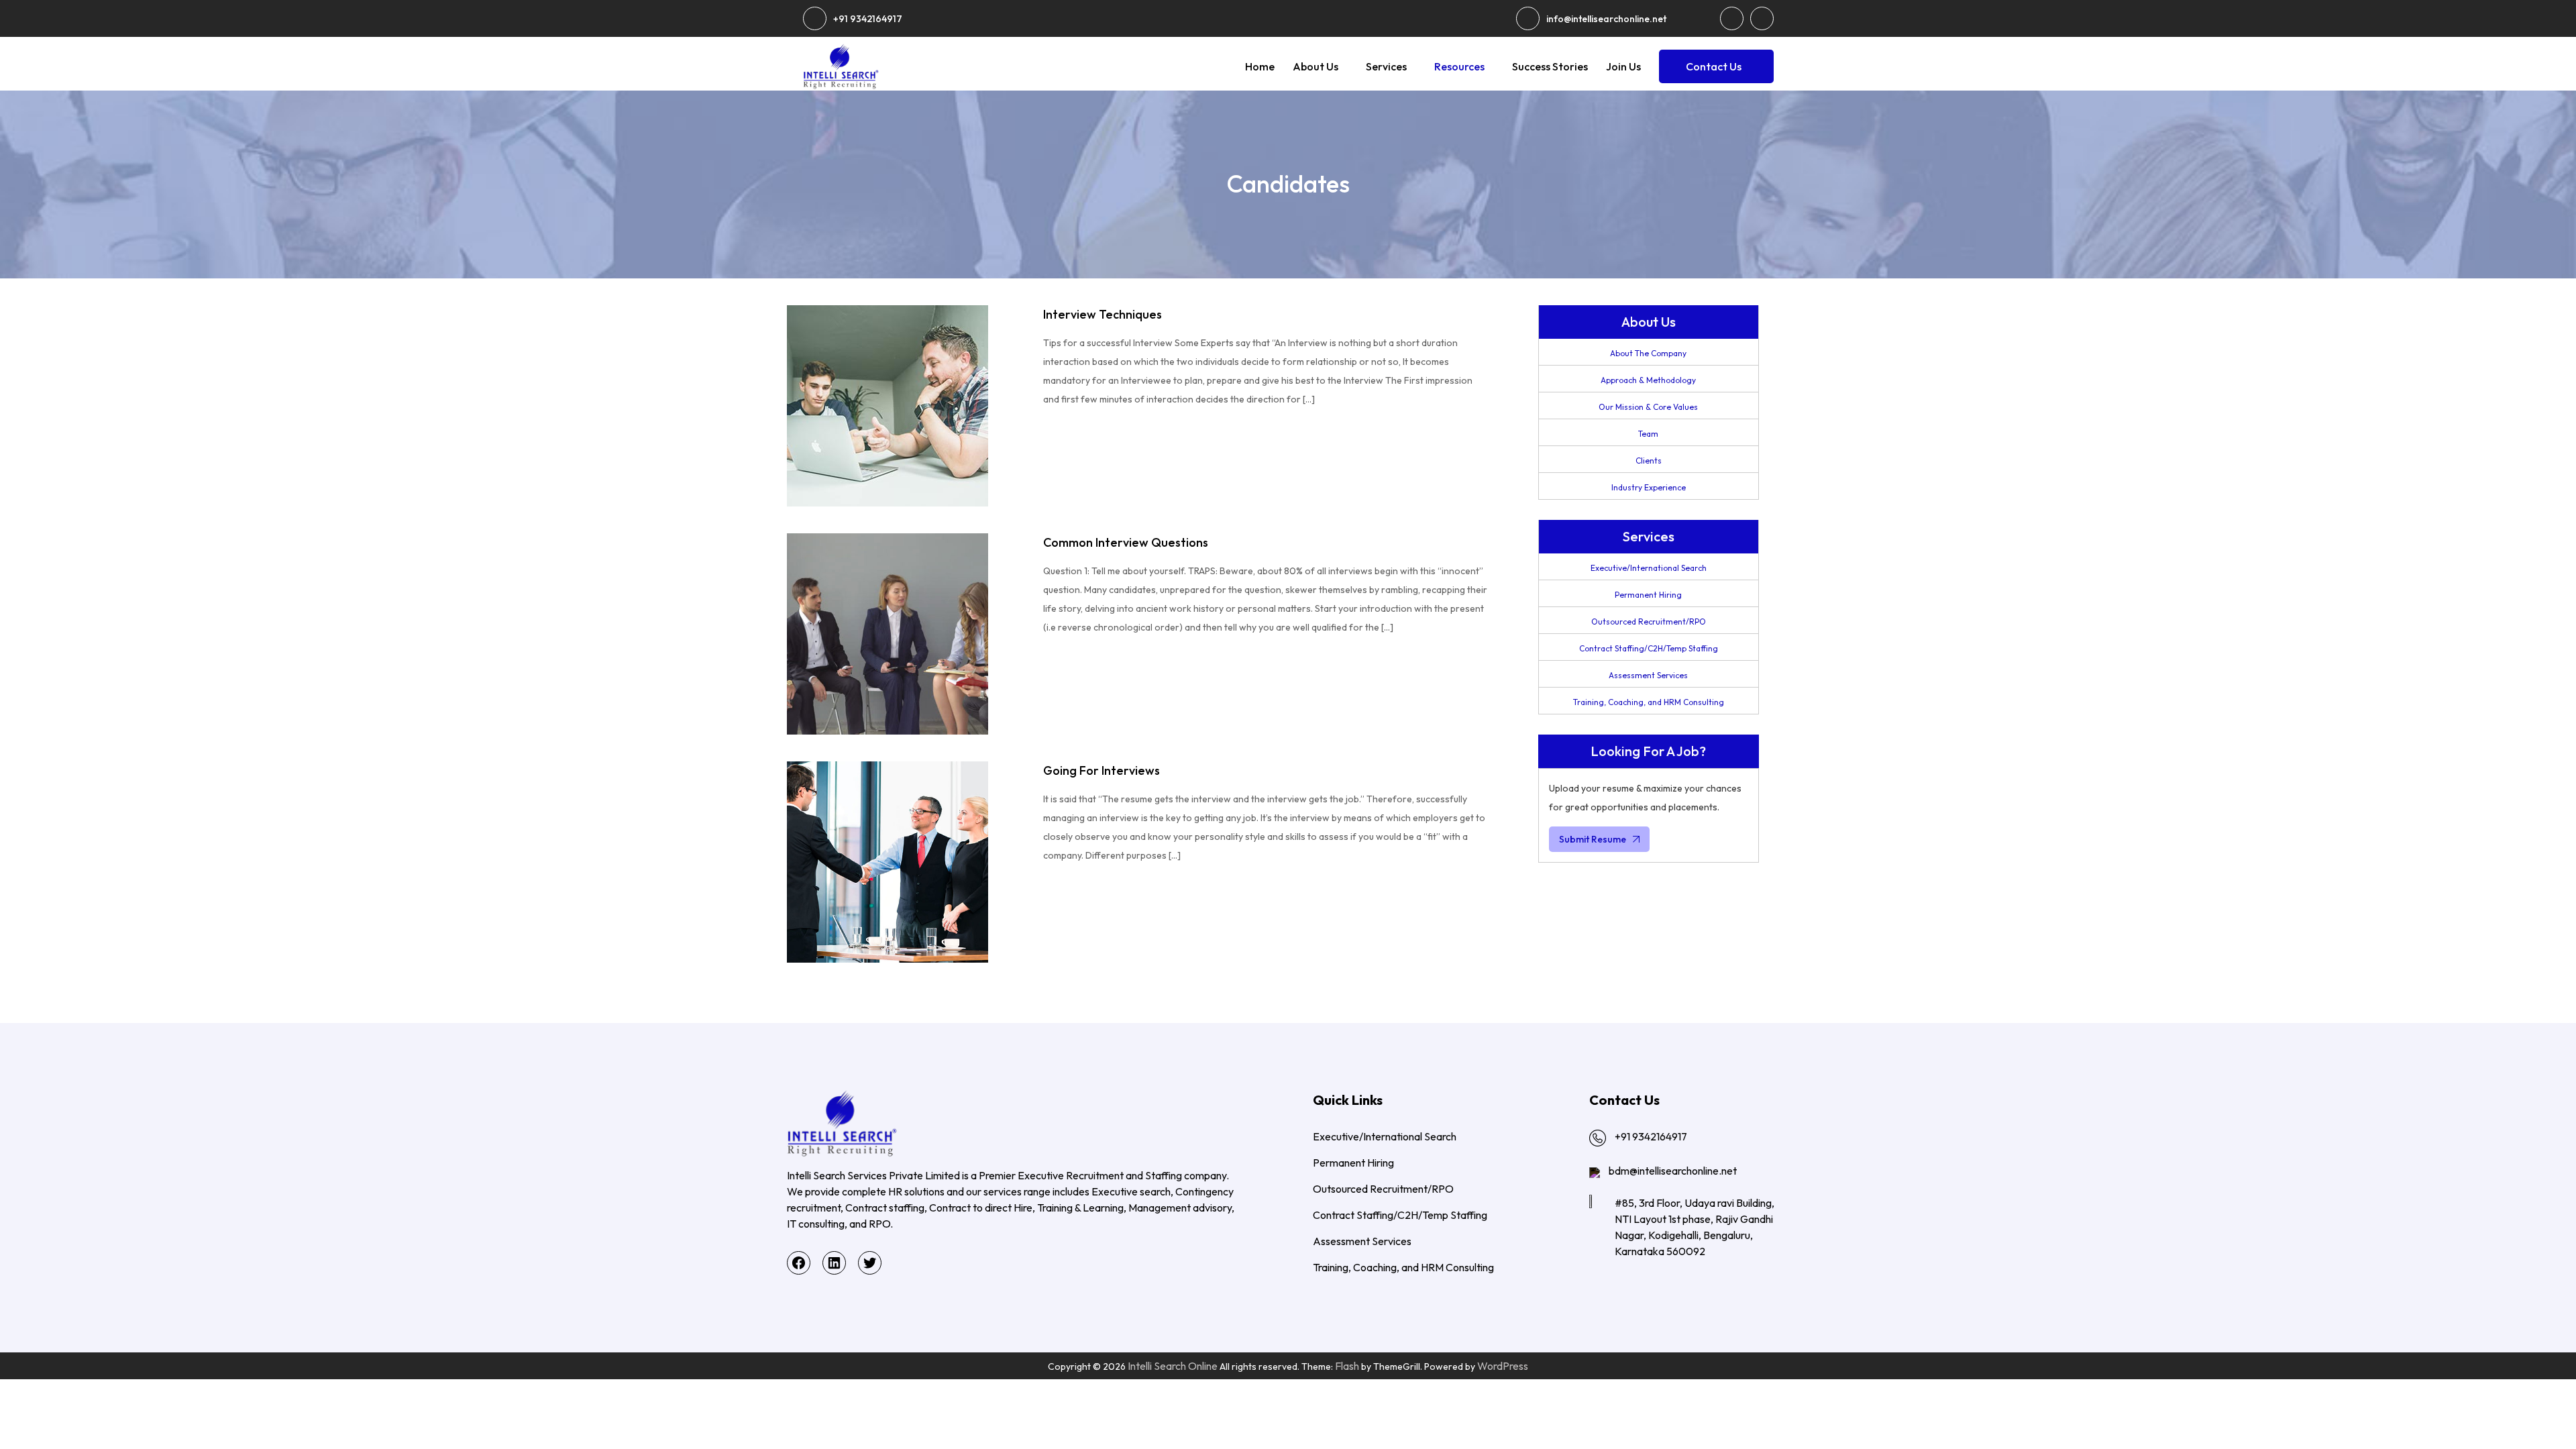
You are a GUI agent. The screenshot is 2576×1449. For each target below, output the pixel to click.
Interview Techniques (1103, 314)
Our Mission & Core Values (1648, 407)
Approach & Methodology (1648, 380)
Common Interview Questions (1126, 542)
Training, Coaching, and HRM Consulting (1649, 702)
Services (1386, 66)
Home (1260, 66)
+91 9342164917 (868, 19)
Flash (1347, 1366)
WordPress (1503, 1366)
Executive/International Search (1649, 568)
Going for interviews (1102, 770)
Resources (1459, 66)
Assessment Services (1648, 675)
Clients (1649, 461)
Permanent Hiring (1648, 595)
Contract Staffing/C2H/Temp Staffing (1649, 648)
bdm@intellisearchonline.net (1673, 1171)
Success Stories (1550, 66)
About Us (1316, 66)
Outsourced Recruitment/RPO (1649, 622)
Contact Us (1714, 66)
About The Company (1648, 353)
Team (1648, 434)
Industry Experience (1649, 487)
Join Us (1623, 66)
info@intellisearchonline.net (1606, 19)
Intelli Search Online (1173, 1366)
